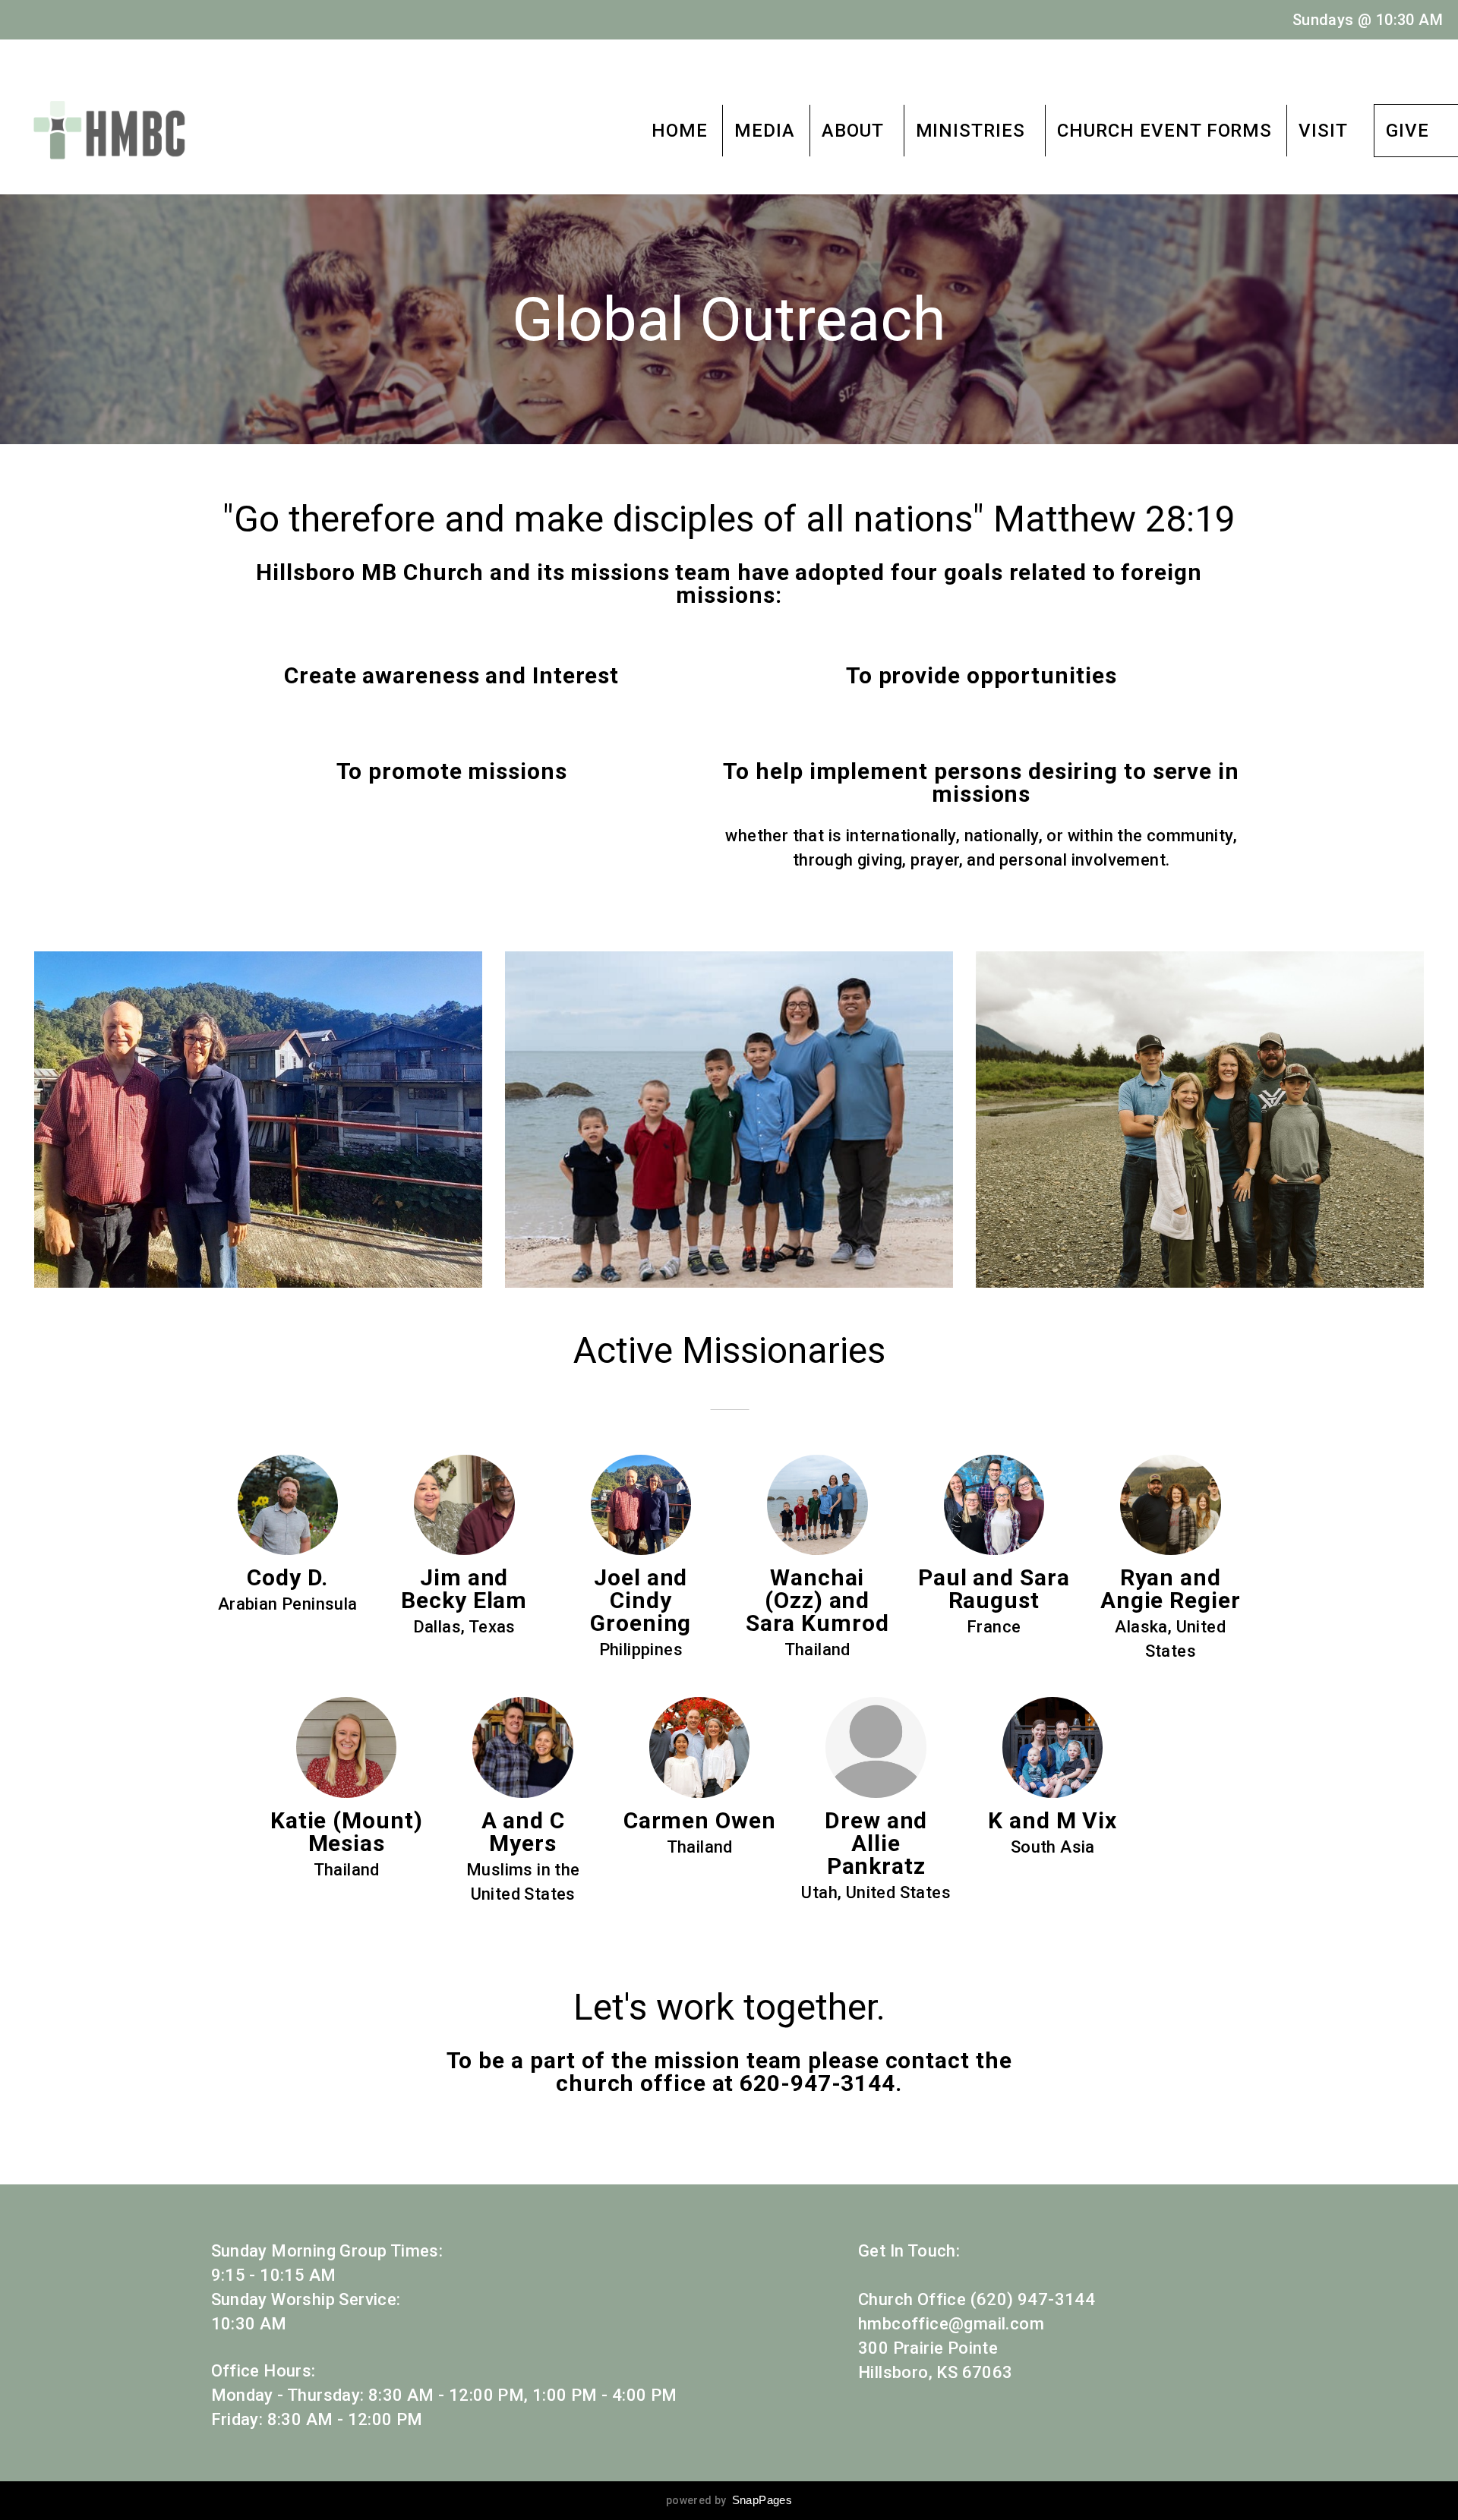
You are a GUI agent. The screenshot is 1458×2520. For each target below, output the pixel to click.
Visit (1323, 131)
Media (765, 131)
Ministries (974, 131)
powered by (729, 2500)
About (855, 131)
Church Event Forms (1165, 131)
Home (680, 131)
